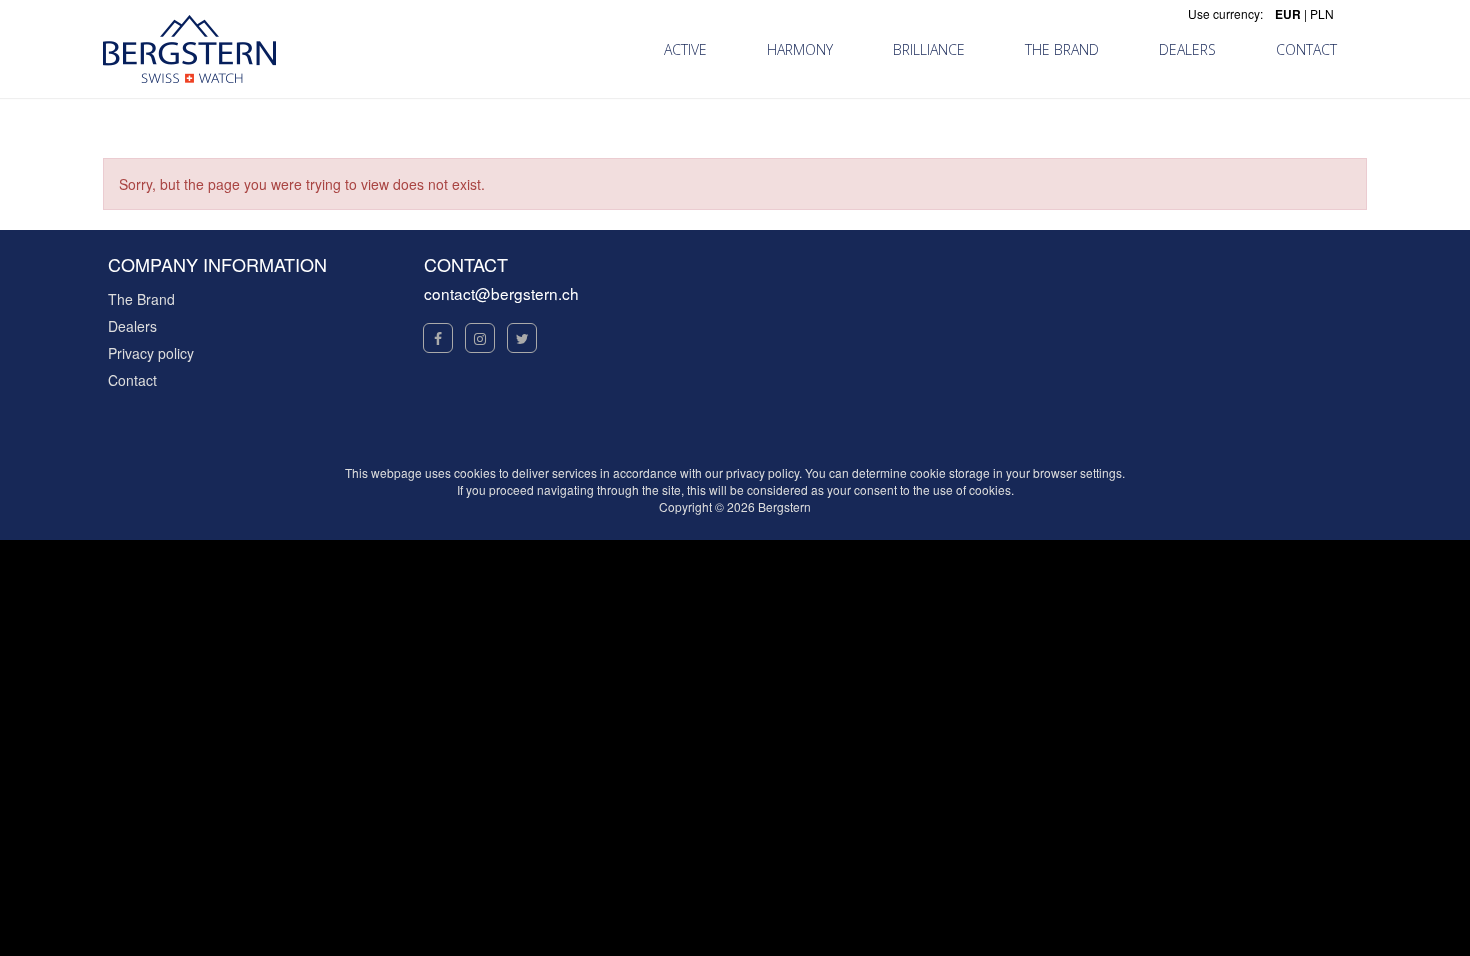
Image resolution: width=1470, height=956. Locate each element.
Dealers (132, 326)
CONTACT (1306, 49)
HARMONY (800, 49)
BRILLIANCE (929, 49)
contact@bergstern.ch (501, 293)
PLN (1322, 13)
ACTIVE (685, 49)
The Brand (141, 299)
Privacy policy (151, 353)
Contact (132, 380)
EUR (1288, 14)
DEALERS (1187, 49)
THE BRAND (1062, 49)
